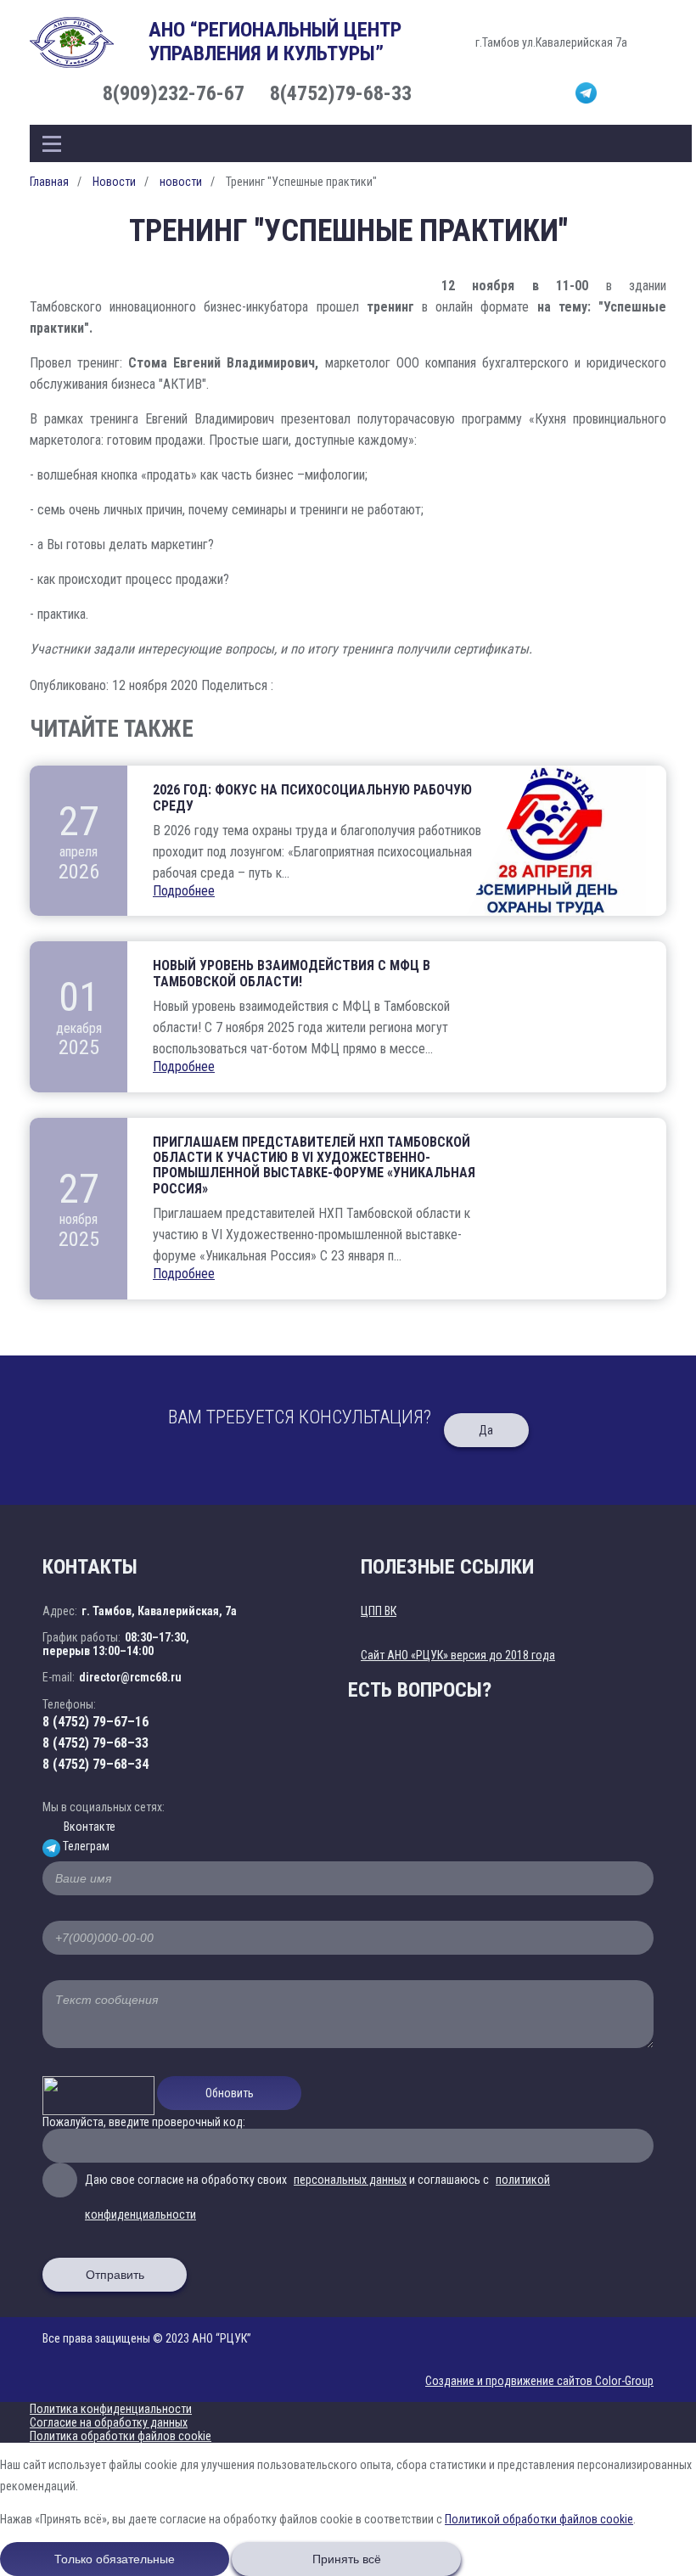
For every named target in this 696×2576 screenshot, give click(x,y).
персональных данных (350, 2180)
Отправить (115, 2275)
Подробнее (184, 891)
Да (486, 1430)
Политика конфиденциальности (111, 2409)
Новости (114, 182)
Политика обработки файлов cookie (121, 2436)
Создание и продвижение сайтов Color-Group (539, 2381)
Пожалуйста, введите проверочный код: (144, 2122)
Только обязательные (115, 2559)
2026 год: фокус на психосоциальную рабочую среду (312, 798)
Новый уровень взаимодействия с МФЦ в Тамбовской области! (292, 974)
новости (181, 182)
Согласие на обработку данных (109, 2422)
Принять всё (347, 2559)
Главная (49, 182)
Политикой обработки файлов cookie (539, 2519)
